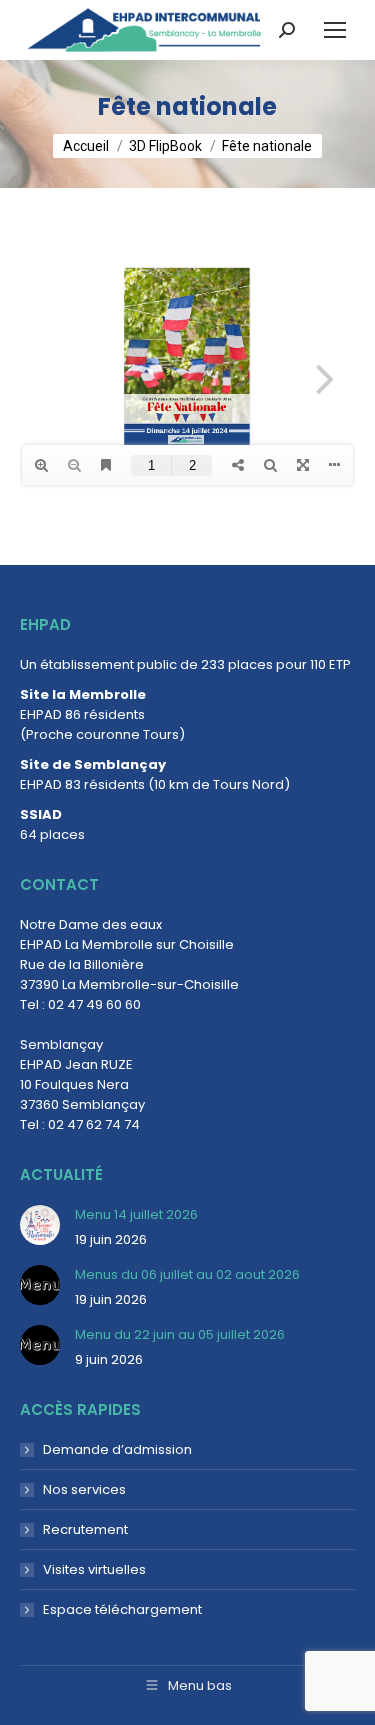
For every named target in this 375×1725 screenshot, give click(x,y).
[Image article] (40, 1225)
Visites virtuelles (94, 1569)
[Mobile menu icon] (335, 30)
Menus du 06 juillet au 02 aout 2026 (187, 1274)
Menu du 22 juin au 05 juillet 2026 (180, 1334)
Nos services (84, 1489)
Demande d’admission (117, 1449)
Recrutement (85, 1529)
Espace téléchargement (122, 1609)
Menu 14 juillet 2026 (136, 1214)
